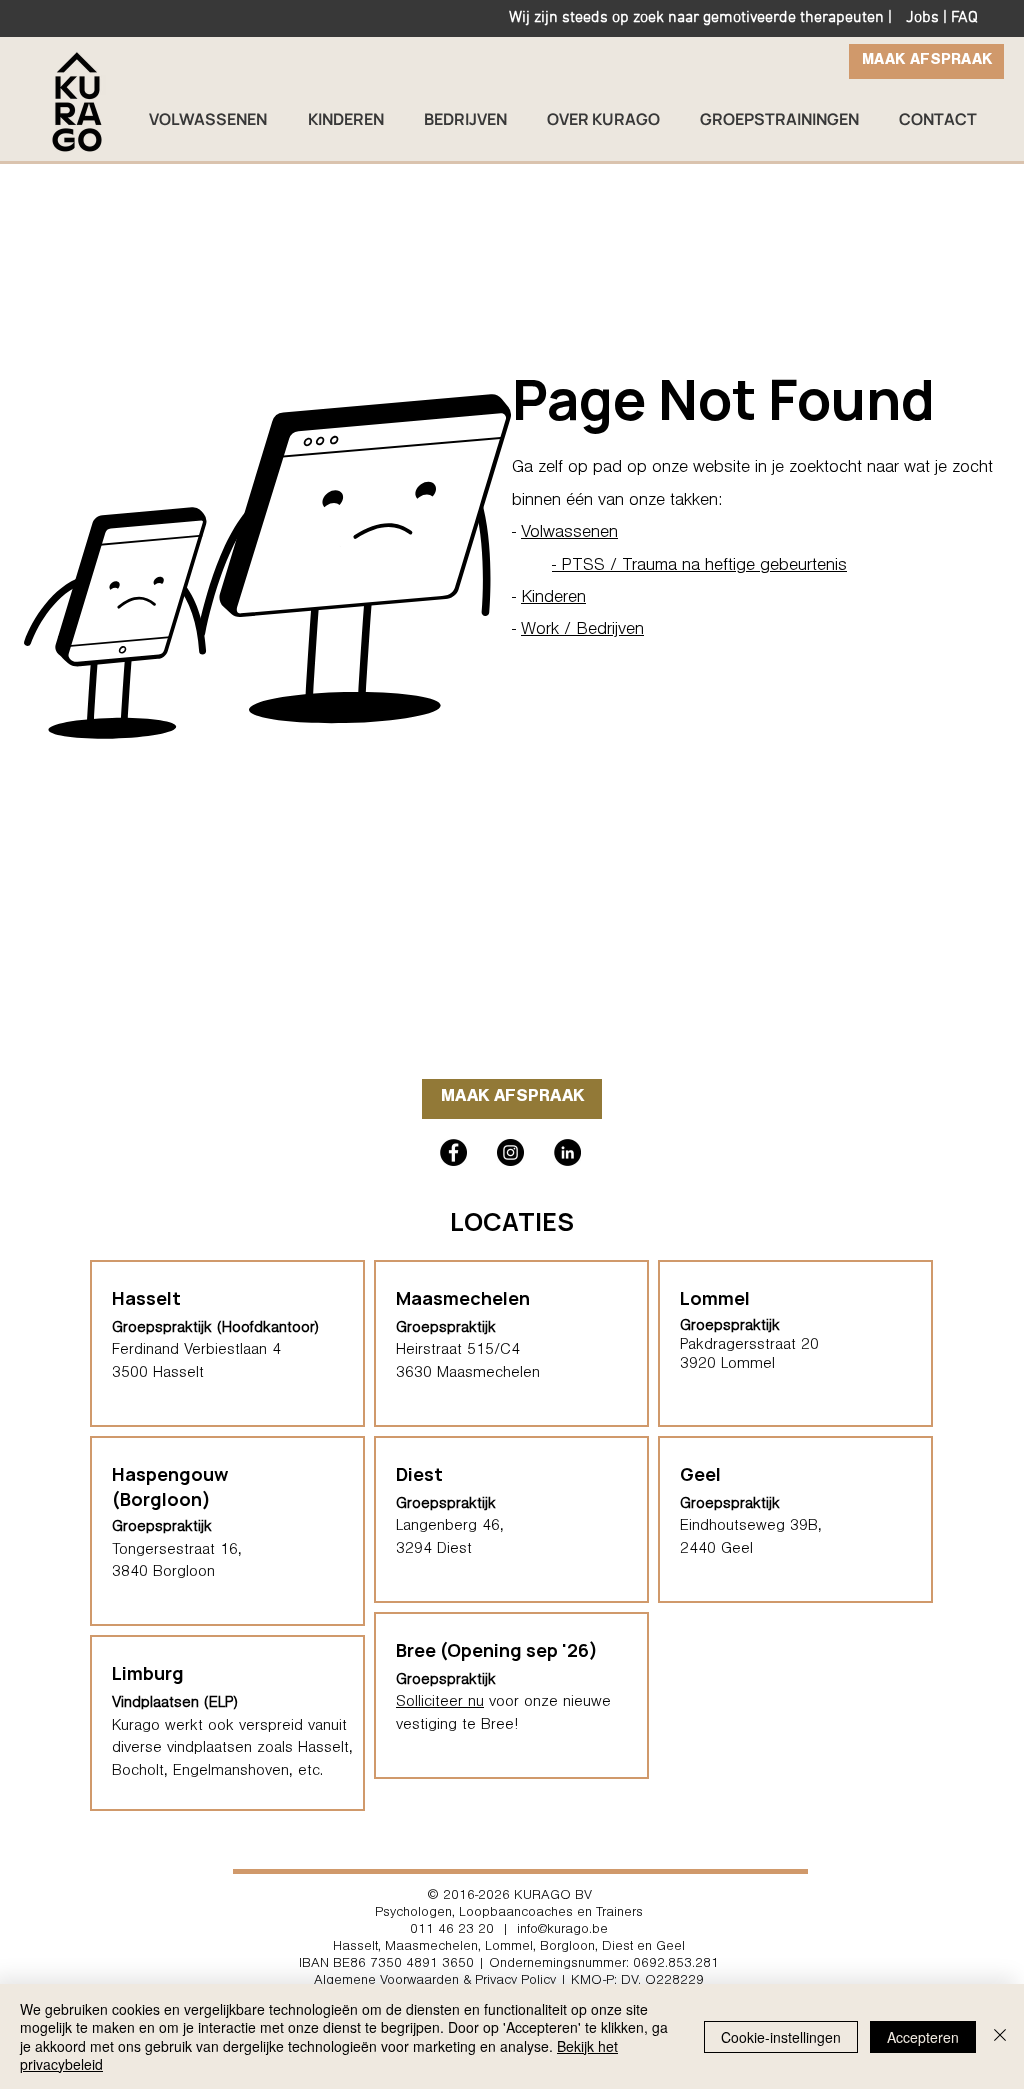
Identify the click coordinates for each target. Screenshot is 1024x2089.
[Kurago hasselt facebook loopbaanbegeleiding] (453, 1152)
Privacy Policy (515, 1982)
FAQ (964, 18)
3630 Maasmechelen (468, 1374)
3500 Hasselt (158, 1374)
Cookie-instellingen (781, 2037)
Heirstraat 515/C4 (458, 1351)
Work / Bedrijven (582, 631)
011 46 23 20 (452, 1931)
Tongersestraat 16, (177, 1551)
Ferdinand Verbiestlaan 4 (196, 1351)
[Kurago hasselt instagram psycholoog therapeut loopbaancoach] (510, 1152)
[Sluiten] (1000, 2036)
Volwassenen (569, 534)
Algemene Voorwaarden (386, 1982)
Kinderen (553, 599)
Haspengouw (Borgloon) (170, 1486)
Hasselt (355, 1948)
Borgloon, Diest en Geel (612, 1948)
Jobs (922, 18)
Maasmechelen (463, 1298)
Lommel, (510, 1948)
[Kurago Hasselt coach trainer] (567, 1152)
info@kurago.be (562, 1931)
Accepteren (923, 2037)
